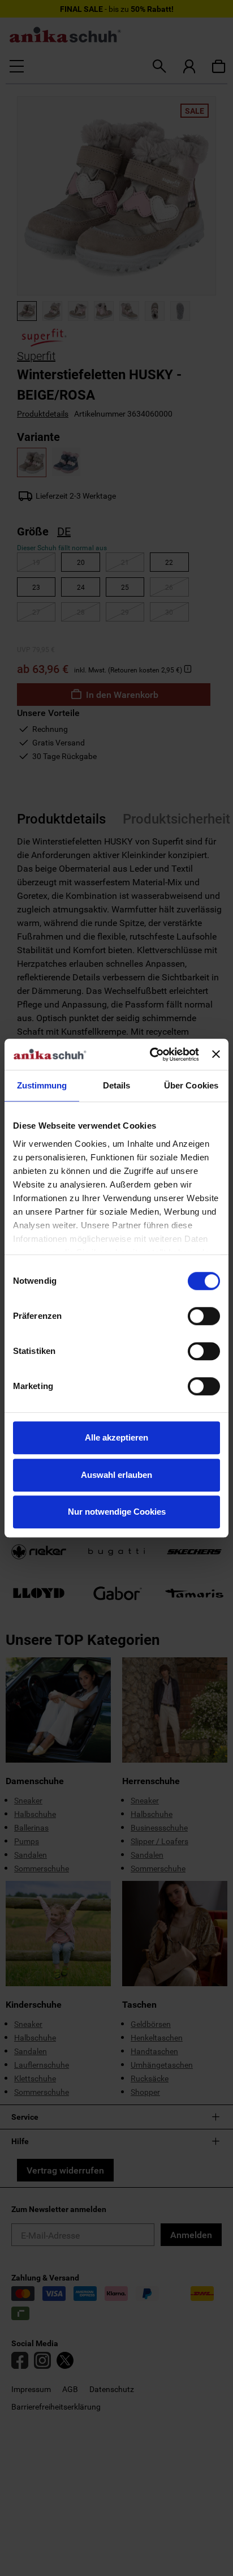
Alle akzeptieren (116, 1437)
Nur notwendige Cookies (117, 1512)
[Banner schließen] (216, 1055)
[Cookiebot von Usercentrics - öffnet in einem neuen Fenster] (151, 1055)
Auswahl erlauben (116, 1475)
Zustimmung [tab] (42, 1085)
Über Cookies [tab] (191, 1085)
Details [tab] (117, 1085)
